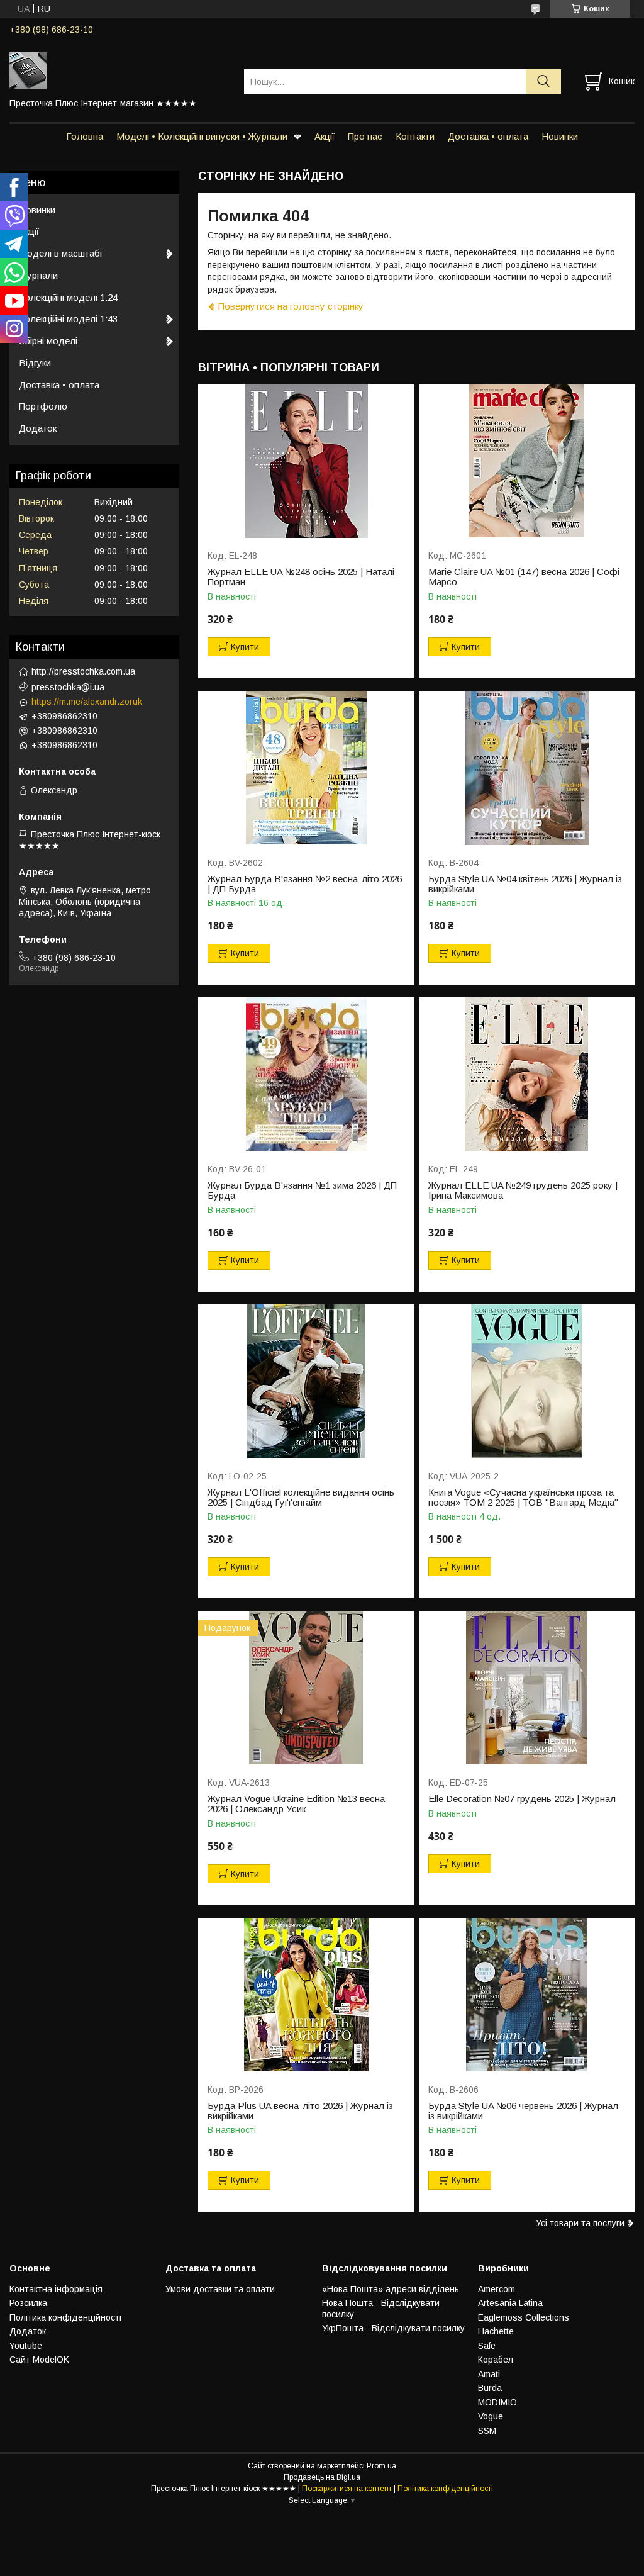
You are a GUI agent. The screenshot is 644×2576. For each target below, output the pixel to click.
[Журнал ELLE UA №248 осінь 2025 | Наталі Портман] (306, 461)
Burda (490, 2388)
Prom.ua (381, 2466)
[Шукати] (544, 81)
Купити (245, 647)
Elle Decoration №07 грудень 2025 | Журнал (522, 1799)
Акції (325, 136)
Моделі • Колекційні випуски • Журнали (202, 136)
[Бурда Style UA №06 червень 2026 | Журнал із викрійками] (527, 1995)
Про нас (365, 136)
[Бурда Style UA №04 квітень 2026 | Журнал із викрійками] (527, 768)
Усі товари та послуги (580, 2223)
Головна (85, 136)
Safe (487, 2346)
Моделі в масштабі (60, 253)
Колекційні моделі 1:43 (68, 319)
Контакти (415, 136)
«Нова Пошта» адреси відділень (391, 2289)
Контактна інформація (56, 2289)
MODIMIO (497, 2402)
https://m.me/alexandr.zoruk (87, 702)
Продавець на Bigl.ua (322, 2477)
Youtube (26, 2346)
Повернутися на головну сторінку (291, 306)
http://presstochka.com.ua (83, 671)
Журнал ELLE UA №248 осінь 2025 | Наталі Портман (301, 577)
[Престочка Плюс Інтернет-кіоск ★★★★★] (119, 70)
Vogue (491, 2416)
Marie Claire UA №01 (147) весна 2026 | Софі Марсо (524, 577)
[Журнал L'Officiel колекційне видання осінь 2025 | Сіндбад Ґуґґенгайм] (306, 1381)
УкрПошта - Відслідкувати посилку (393, 2328)
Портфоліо (43, 406)
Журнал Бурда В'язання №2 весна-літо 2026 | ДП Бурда (305, 884)
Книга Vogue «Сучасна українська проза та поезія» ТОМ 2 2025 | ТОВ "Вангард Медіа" (523, 1498)
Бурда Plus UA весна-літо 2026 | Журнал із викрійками (300, 2111)
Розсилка (28, 2303)
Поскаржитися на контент (347, 2489)
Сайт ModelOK (39, 2360)
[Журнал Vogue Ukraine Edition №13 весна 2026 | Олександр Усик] (306, 1688)
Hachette (496, 2331)
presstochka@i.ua (68, 687)
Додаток (38, 428)
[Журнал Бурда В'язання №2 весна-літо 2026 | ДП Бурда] (306, 768)
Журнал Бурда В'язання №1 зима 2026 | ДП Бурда (302, 1190)
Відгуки (35, 363)
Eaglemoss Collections (524, 2317)
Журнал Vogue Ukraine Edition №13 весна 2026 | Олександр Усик (296, 1804)
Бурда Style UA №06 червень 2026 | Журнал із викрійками (523, 2111)
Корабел (496, 2360)
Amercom (497, 2289)
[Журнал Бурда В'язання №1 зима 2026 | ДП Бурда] (306, 1074)
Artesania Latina (510, 2303)
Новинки (560, 136)
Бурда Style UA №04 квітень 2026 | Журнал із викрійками (525, 884)
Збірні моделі (48, 341)
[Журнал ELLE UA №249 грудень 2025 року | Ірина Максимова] (527, 1074)
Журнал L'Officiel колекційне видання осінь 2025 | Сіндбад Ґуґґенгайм (301, 1498)
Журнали (38, 275)
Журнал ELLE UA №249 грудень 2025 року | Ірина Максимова (523, 1190)
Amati (489, 2374)
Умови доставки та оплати (220, 2289)
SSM (487, 2431)
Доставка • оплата (488, 136)
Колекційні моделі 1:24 (68, 297)
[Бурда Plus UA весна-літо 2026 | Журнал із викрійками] (306, 1995)
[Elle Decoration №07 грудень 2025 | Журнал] (527, 1688)
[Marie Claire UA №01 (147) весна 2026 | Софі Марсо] (527, 461)
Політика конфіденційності (65, 2317)
